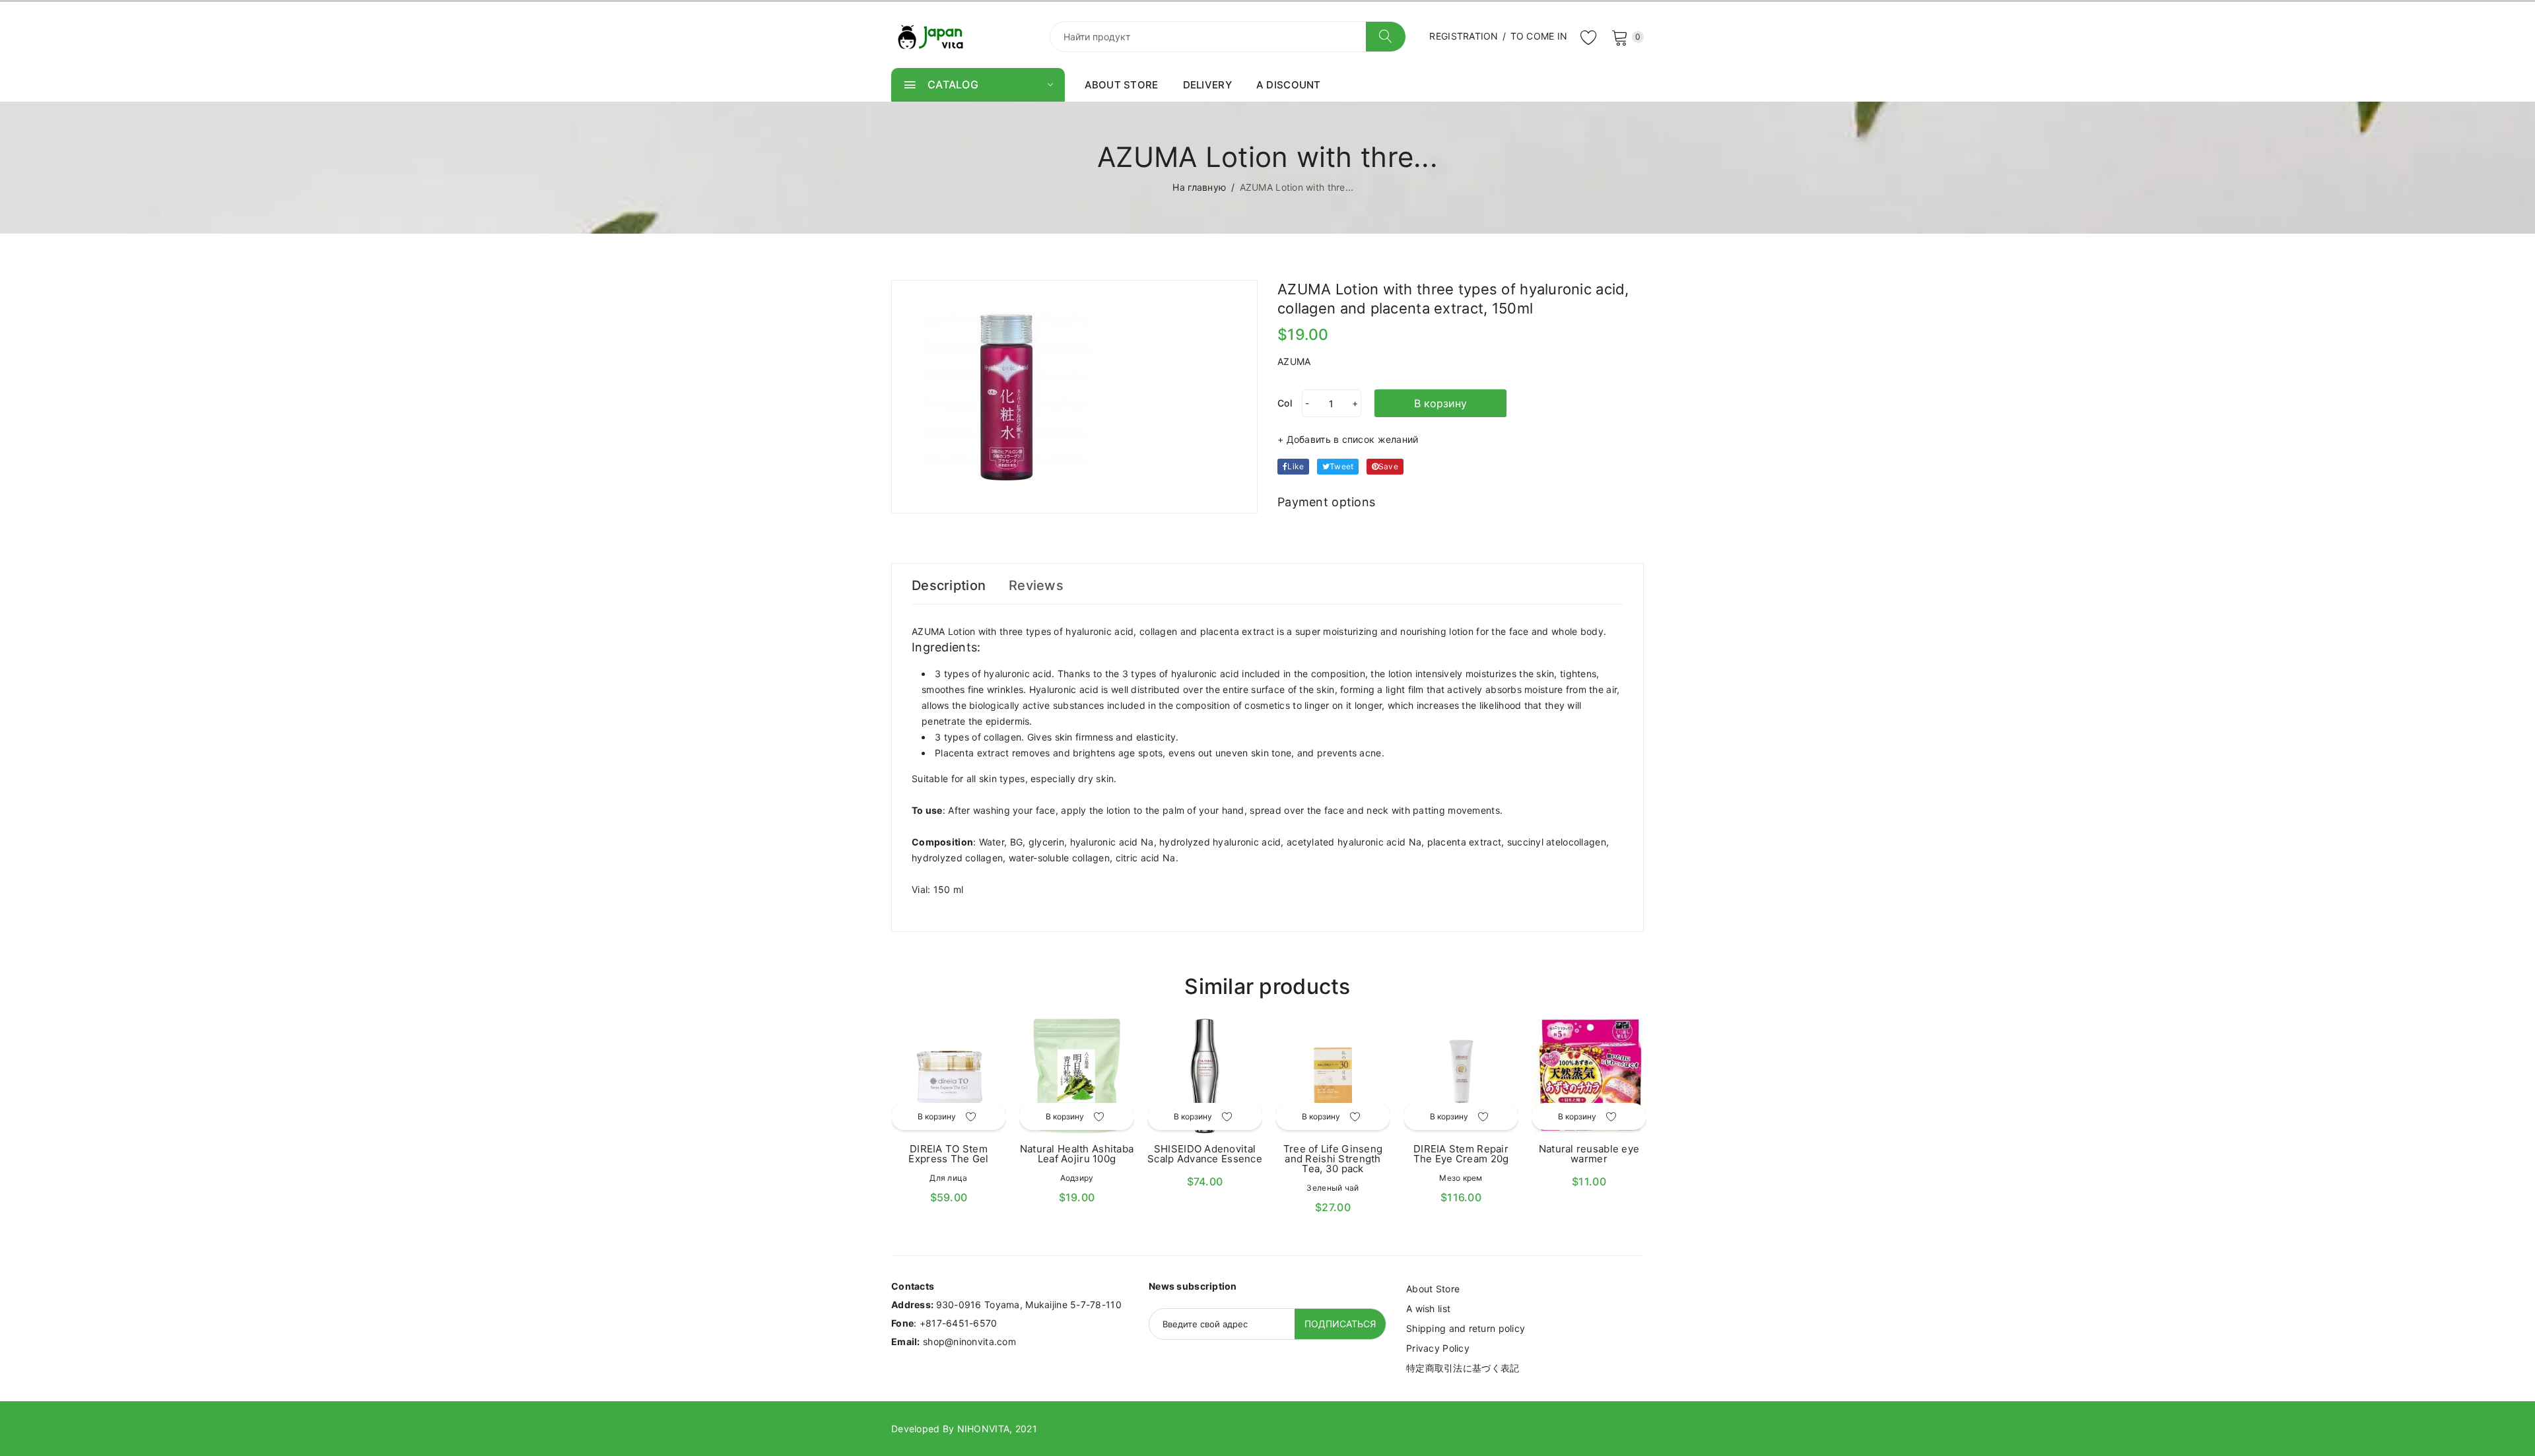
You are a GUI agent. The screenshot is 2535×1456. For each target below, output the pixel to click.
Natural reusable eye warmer (1589, 1154)
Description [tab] (949, 585)
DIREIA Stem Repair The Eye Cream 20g (1461, 1154)
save (1388, 466)
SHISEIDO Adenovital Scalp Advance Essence (1205, 1154)
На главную (1199, 187)
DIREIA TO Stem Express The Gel (948, 1154)
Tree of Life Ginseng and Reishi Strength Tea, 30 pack (1333, 1159)
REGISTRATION (1464, 36)
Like (1296, 466)
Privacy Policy (1438, 1348)
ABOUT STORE (1122, 85)
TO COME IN (1539, 36)
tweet (1341, 466)
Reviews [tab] (1036, 585)
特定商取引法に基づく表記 (1463, 1368)
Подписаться (1340, 1324)
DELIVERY (1207, 85)
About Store (1433, 1289)
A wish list (1428, 1308)
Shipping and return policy (1466, 1328)
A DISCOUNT (1289, 85)
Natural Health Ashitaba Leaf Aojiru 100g (1077, 1154)
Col (1285, 403)
